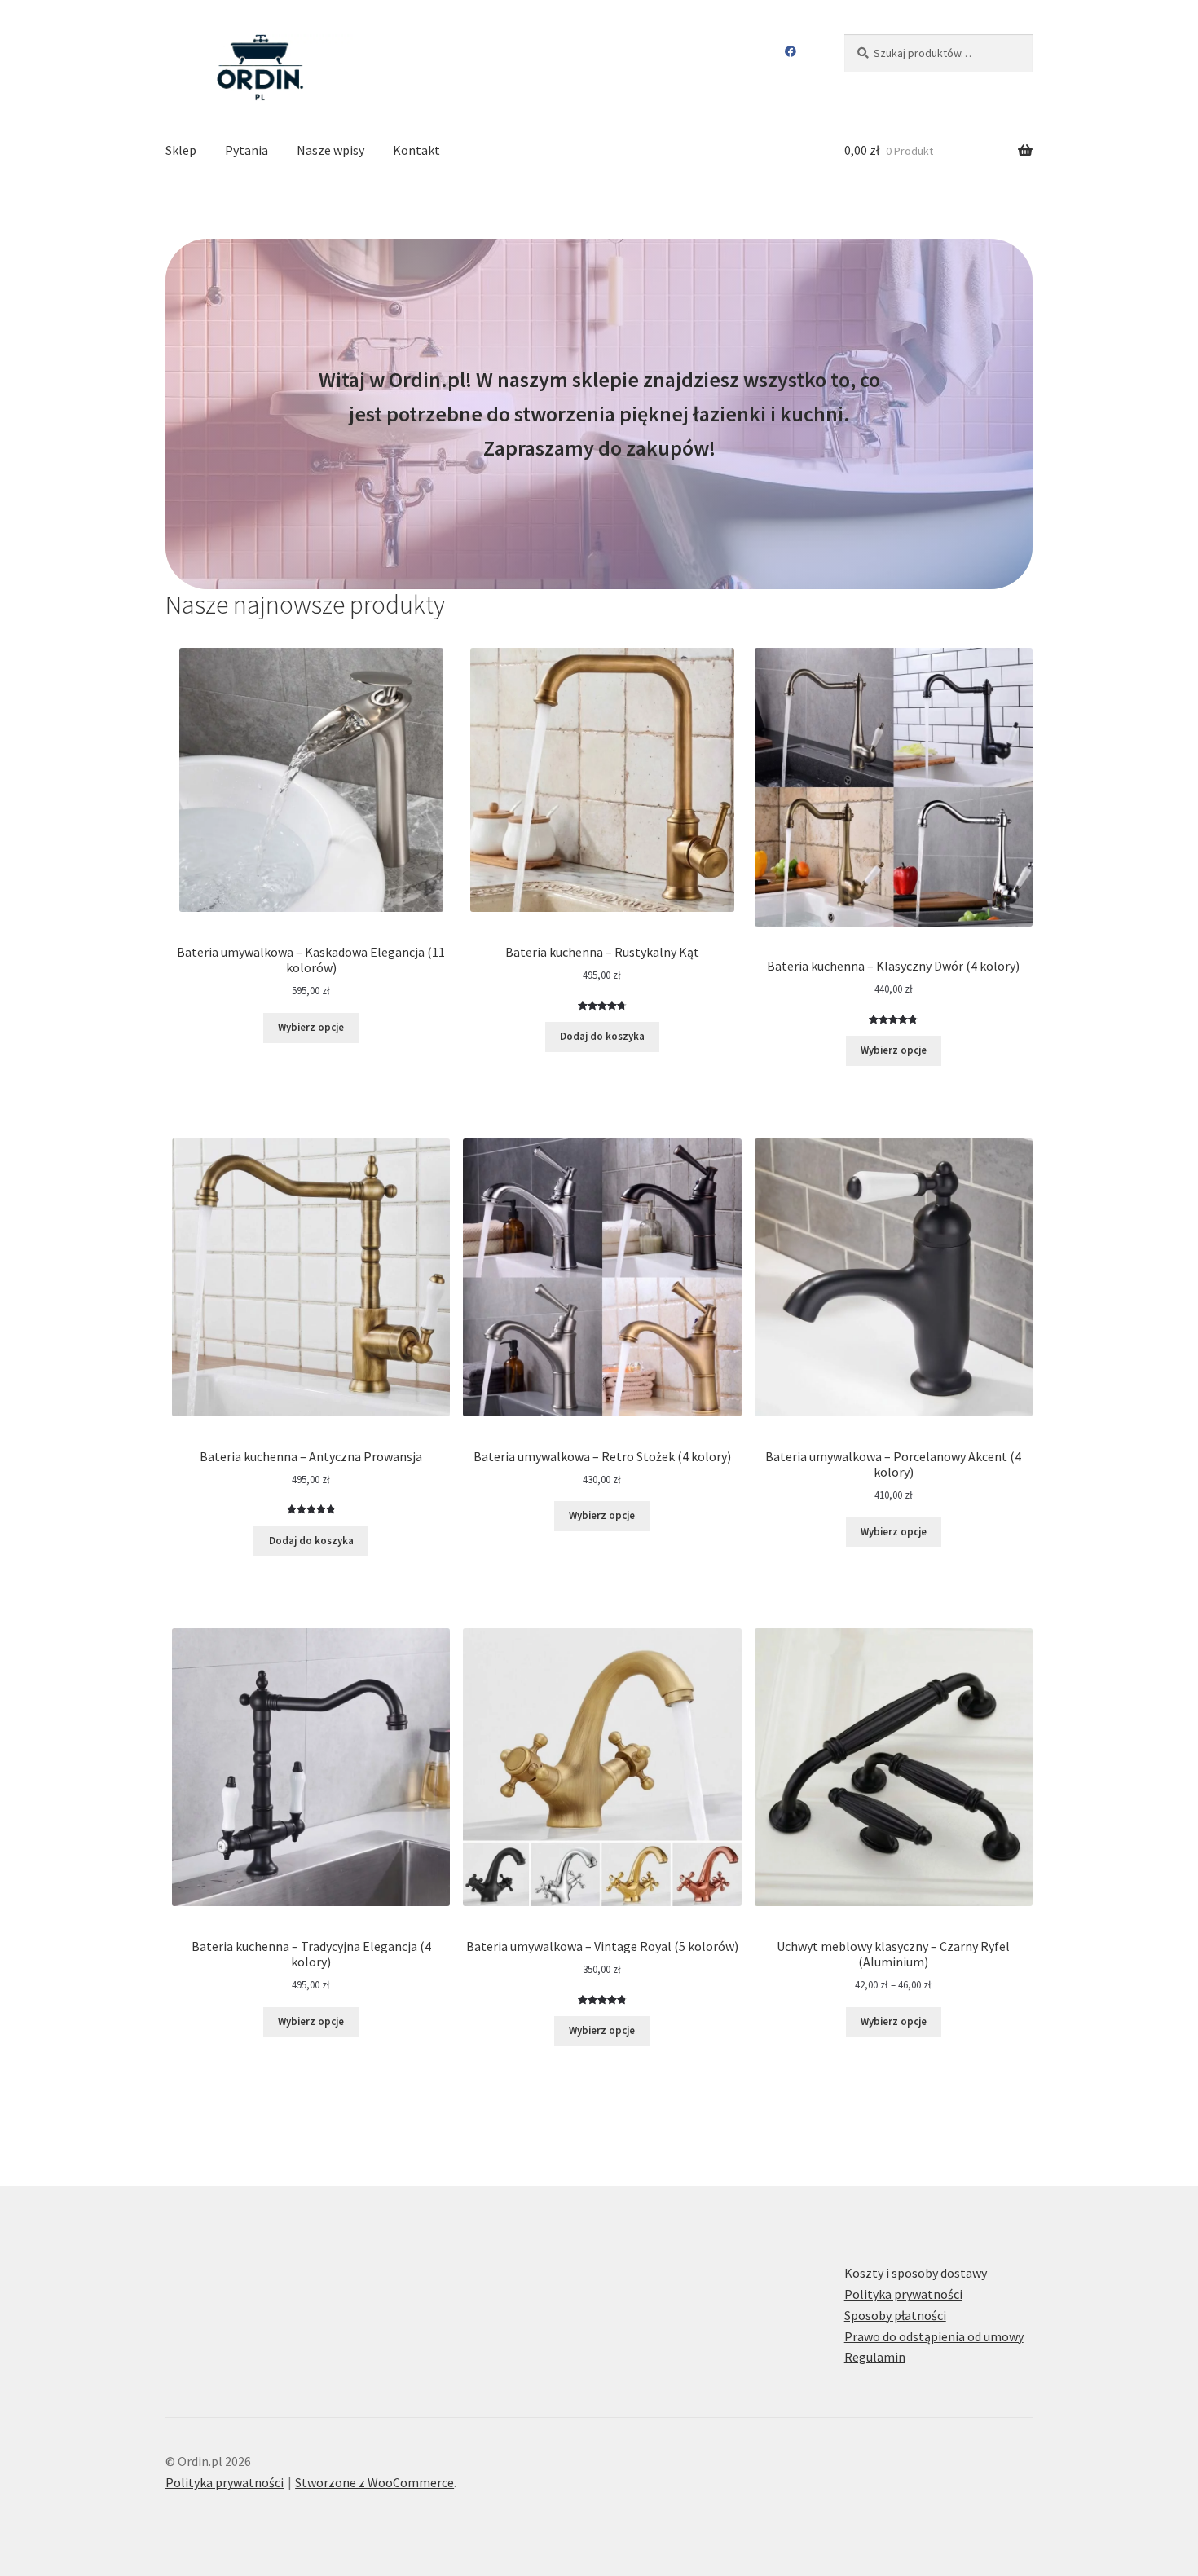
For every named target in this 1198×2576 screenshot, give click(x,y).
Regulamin (875, 2357)
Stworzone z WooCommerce (374, 2482)
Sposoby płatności (895, 2315)
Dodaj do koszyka (602, 1036)
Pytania (247, 150)
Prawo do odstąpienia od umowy (934, 2336)
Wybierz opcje (311, 1027)
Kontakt (416, 150)
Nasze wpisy (330, 150)
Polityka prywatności (903, 2294)
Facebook (791, 51)
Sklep (181, 150)
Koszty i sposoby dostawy (916, 2273)
